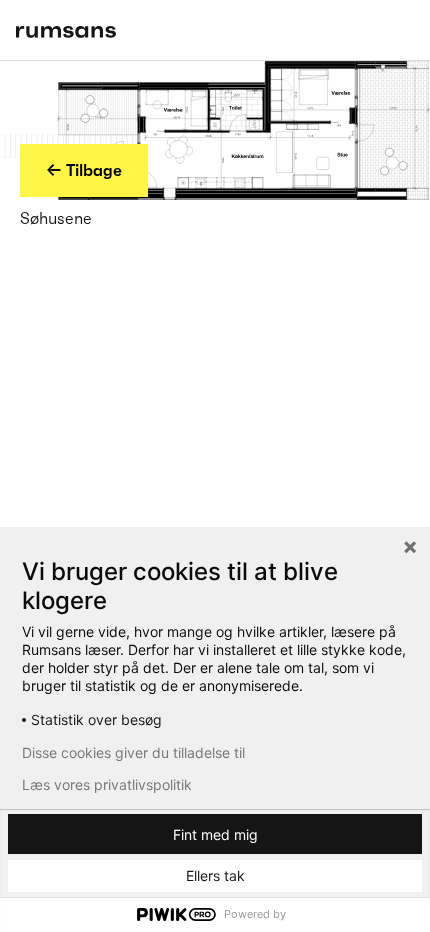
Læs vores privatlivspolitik (107, 785)
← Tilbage (84, 170)
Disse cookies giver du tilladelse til (133, 753)
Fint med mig (215, 834)
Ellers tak (215, 875)
